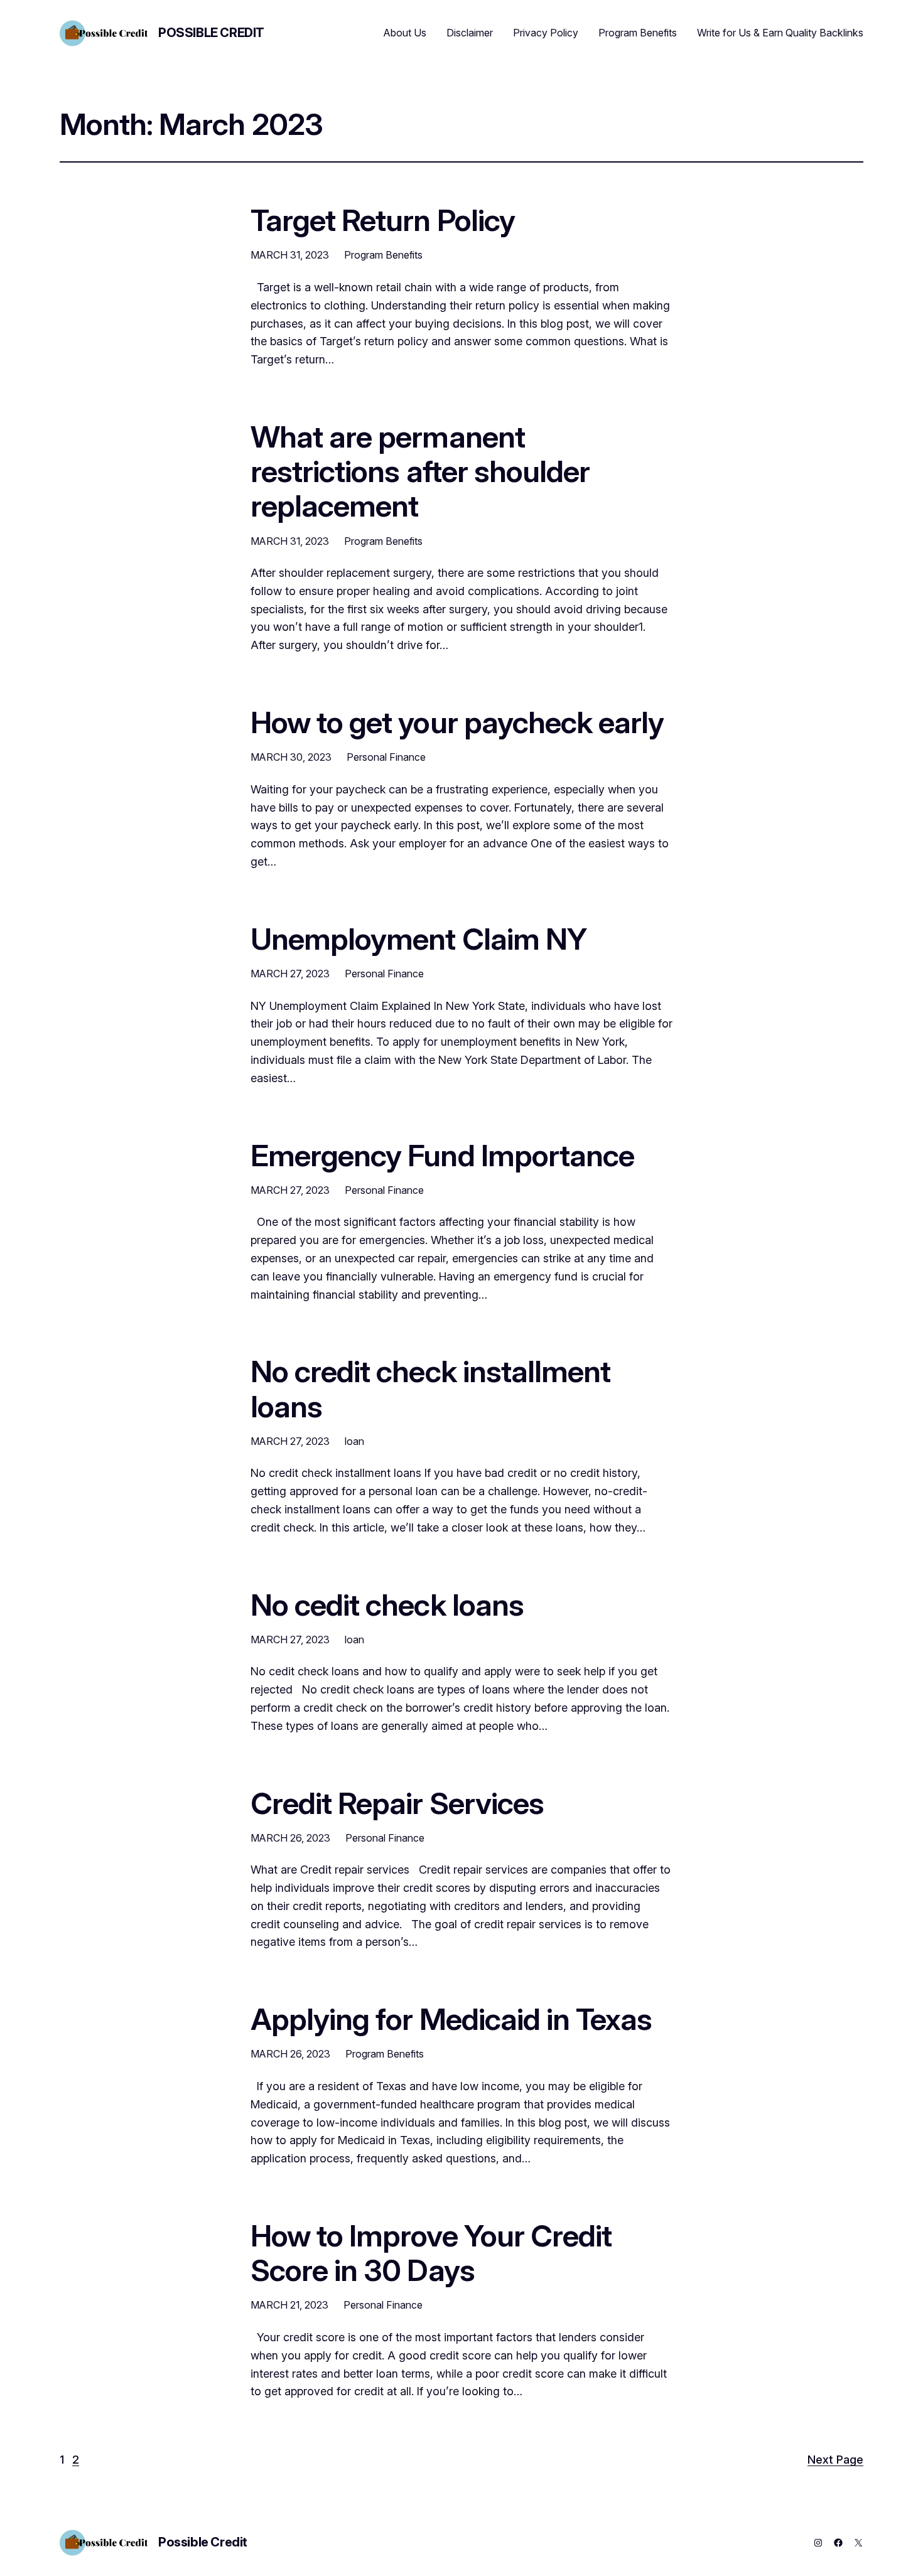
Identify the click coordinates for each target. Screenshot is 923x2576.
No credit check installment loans (430, 1388)
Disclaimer (470, 33)
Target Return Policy (383, 220)
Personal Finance (386, 757)
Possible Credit (211, 33)
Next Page (835, 2460)
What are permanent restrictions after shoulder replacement (420, 471)
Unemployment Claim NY (418, 939)
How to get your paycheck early (457, 722)
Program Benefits (638, 33)
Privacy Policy (546, 33)
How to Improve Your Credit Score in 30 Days (431, 2253)
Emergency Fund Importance (442, 1155)
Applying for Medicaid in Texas (451, 2019)
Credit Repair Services (397, 1803)
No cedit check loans (387, 1605)
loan (354, 1441)
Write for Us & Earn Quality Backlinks (780, 33)
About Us (405, 33)
